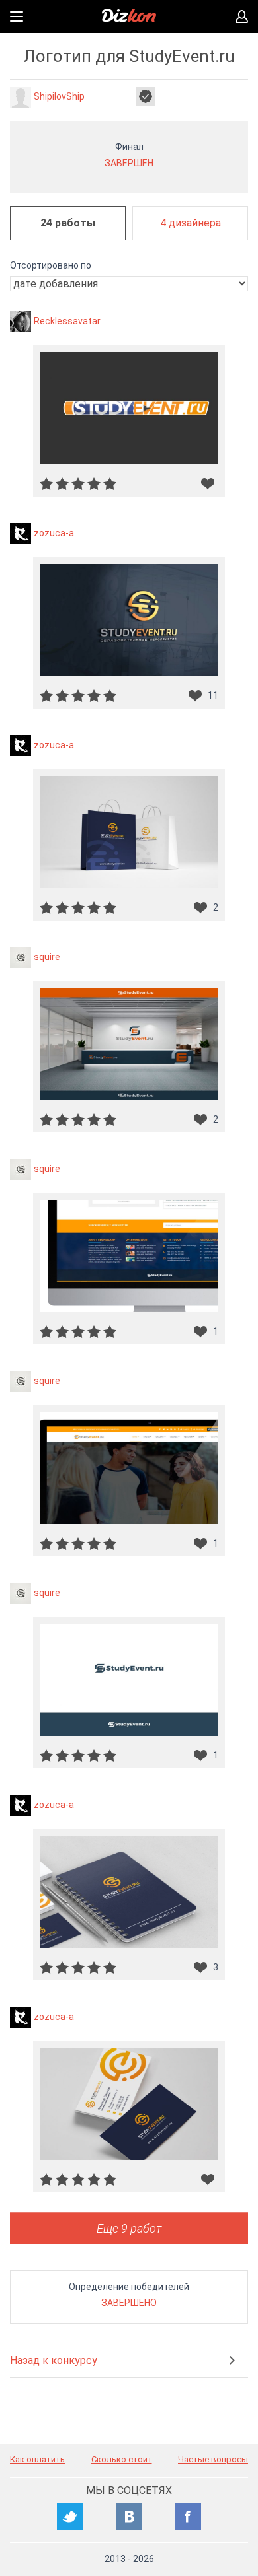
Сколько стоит (122, 2459)
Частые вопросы (213, 2459)
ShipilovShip (59, 96)
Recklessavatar (67, 320)
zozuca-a (54, 532)
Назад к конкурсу (54, 2360)
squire (47, 956)
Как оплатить (37, 2459)
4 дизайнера (191, 223)
